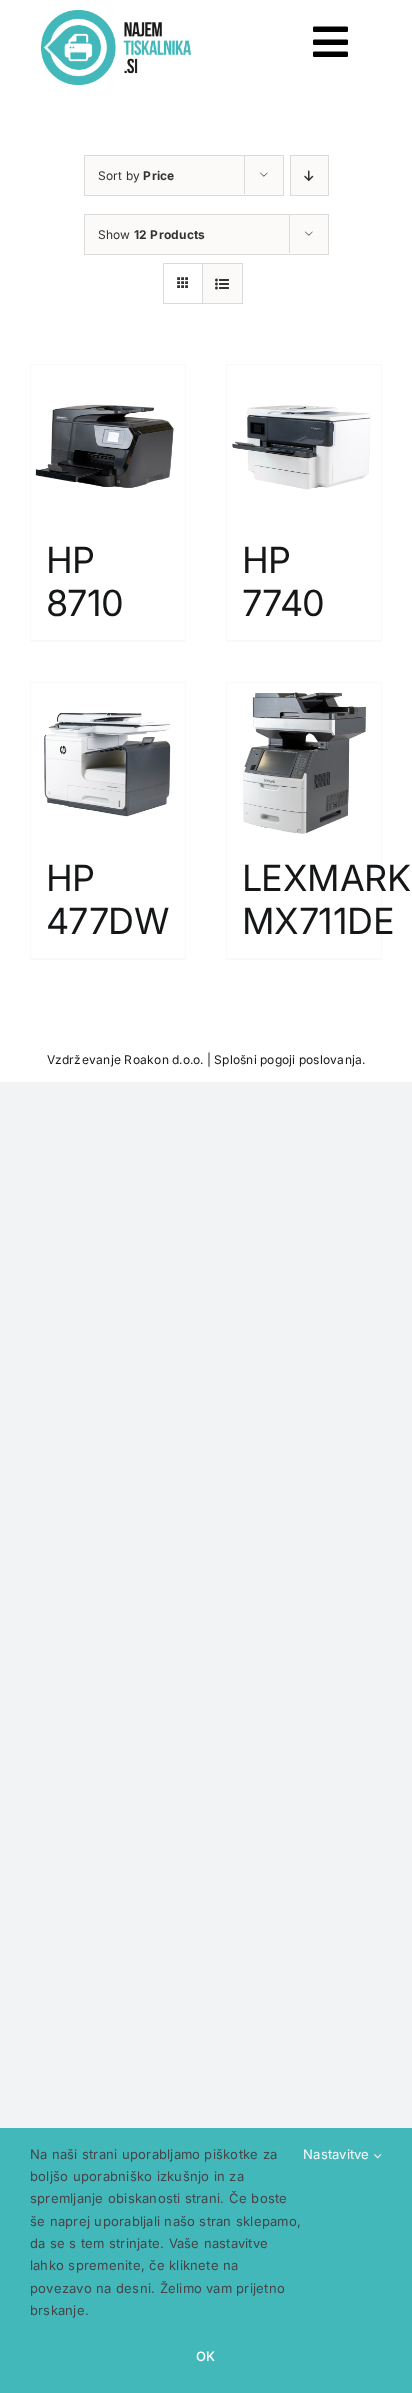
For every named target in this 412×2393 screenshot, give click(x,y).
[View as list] (222, 283)
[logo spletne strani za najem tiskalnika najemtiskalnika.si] (116, 18)
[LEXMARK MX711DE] (304, 760)
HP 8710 (85, 581)
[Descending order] (309, 175)
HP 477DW (107, 899)
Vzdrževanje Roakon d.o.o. (125, 1059)
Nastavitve (338, 2154)
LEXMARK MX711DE (326, 899)
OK (205, 2356)
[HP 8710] (108, 442)
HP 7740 (283, 581)
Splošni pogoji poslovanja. (289, 1059)
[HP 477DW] (108, 760)
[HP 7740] (304, 442)
